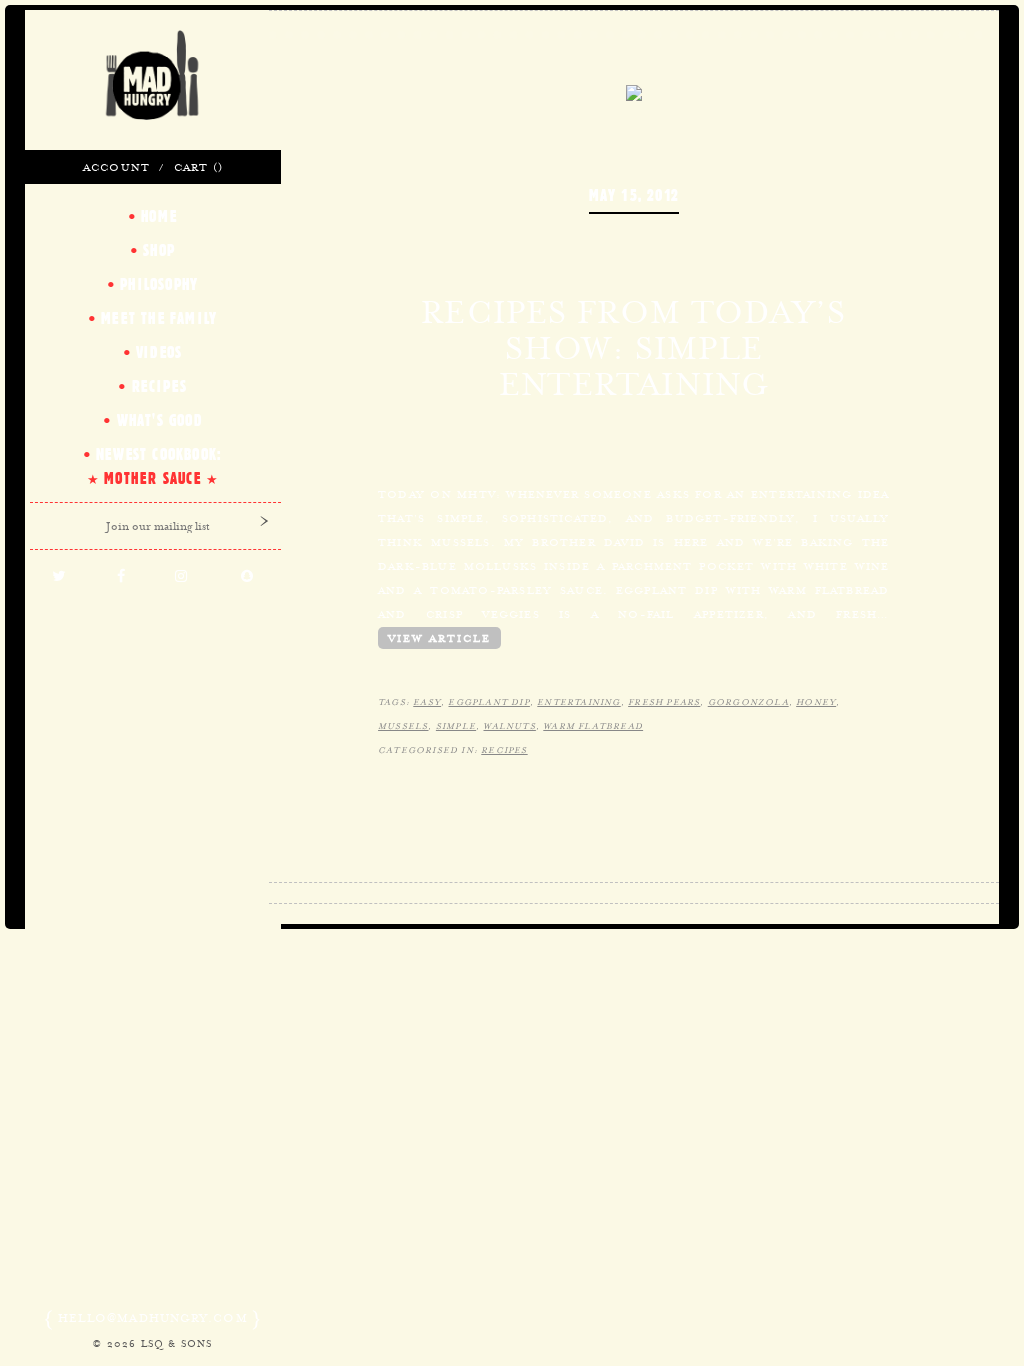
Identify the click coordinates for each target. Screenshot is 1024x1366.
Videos (159, 352)
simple (456, 726)
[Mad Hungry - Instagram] (182, 577)
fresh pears (664, 702)
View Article (439, 638)
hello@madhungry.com (153, 1318)
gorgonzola (748, 702)
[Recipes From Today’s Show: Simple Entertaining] (634, 91)
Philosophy (159, 284)
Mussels (403, 726)
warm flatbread (593, 726)
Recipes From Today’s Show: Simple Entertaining (633, 348)
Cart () (198, 167)
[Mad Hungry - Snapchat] (248, 577)
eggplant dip (488, 702)
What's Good (159, 420)
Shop (159, 250)
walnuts (509, 726)
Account (116, 167)
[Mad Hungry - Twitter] (59, 577)
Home (159, 216)
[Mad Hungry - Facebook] (121, 577)
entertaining (578, 702)
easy (427, 702)
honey (816, 702)
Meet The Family (159, 318)
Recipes (504, 750)
